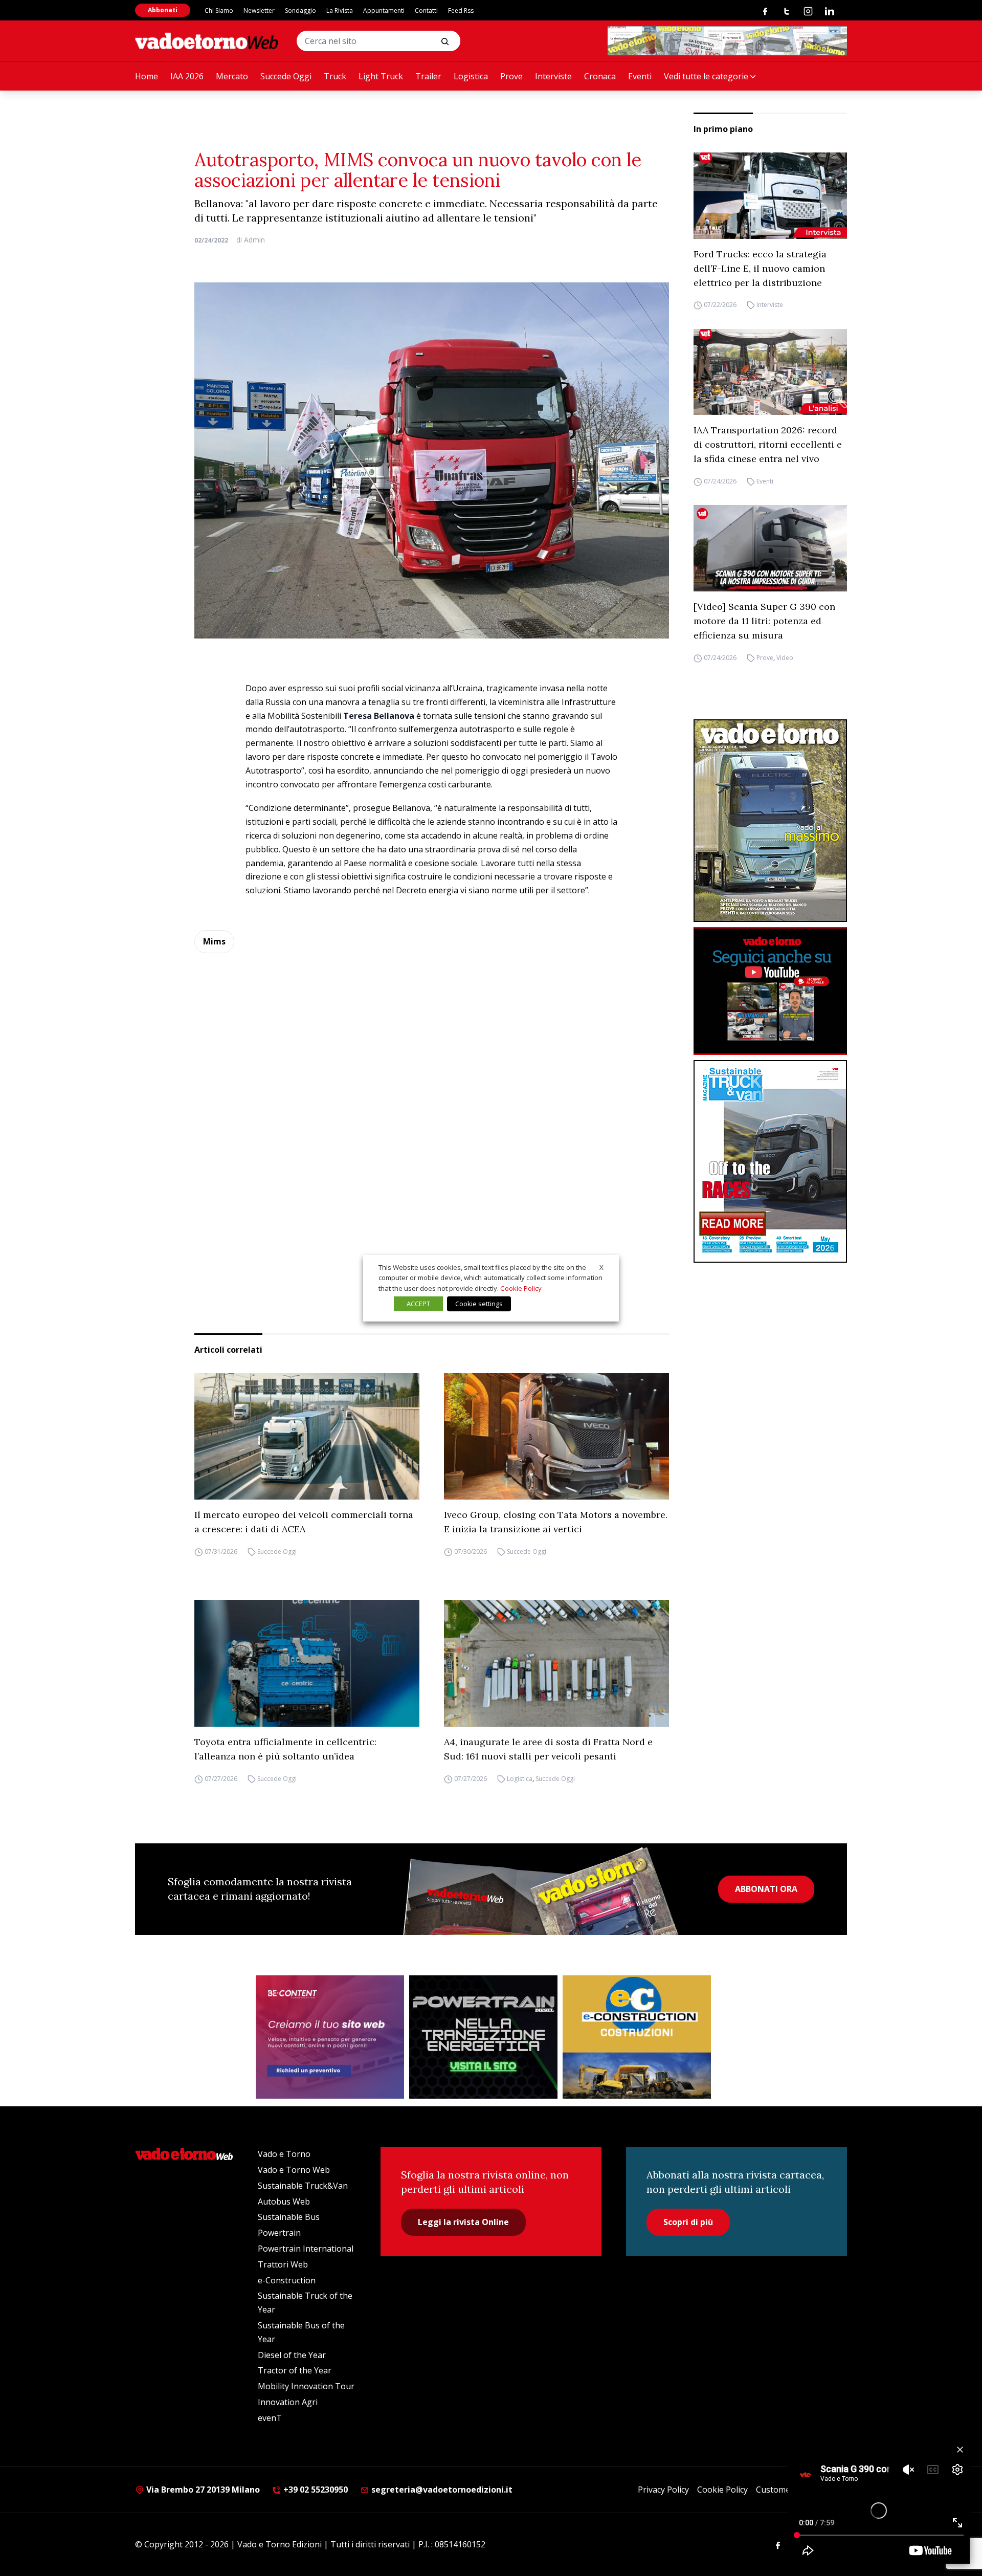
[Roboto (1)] (770, 991)
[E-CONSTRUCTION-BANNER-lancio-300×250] (637, 2037)
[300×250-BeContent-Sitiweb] (330, 2037)
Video (785, 658)
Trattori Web (283, 2264)
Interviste (553, 76)
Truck (335, 76)
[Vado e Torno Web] (207, 41)
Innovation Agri (288, 2402)
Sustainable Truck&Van (303, 2186)
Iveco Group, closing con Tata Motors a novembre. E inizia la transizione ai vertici (556, 1522)
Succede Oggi (286, 76)
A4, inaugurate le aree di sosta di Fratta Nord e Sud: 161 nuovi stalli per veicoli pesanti (548, 1749)
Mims (214, 941)
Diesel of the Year (292, 2355)
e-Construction (287, 2280)
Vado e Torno (284, 2154)
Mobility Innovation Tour (306, 2386)
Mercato (232, 76)
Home (147, 76)
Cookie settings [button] (479, 1304)
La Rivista (340, 10)
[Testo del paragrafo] (727, 41)
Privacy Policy (663, 2490)
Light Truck (381, 76)
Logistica (471, 76)
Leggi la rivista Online (463, 2222)
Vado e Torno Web (294, 2170)
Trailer (428, 76)
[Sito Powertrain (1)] (483, 2037)
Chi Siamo (219, 10)
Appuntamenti (384, 10)
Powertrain (279, 2233)
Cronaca (600, 76)
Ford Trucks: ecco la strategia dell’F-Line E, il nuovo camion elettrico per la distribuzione (760, 268)
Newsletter (259, 10)
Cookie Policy (722, 2490)
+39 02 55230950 (315, 2490)
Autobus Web (284, 2201)
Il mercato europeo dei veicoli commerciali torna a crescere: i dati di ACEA (304, 1522)
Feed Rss (461, 10)
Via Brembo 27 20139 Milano (202, 2490)
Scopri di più (688, 2222)
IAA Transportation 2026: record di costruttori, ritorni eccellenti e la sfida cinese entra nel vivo (768, 444)
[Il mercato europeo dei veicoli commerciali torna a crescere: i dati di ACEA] (307, 1437)
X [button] (601, 1267)
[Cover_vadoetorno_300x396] (770, 821)
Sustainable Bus (289, 2217)
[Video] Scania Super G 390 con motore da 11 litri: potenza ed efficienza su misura (764, 621)
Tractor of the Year (295, 2370)
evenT (270, 2418)
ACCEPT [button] (418, 1304)
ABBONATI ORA (766, 1889)
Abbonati (163, 10)
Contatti (426, 10)
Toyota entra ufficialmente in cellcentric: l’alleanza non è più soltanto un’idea (285, 1749)
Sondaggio (300, 10)
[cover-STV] (770, 1161)
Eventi (640, 76)
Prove (511, 76)
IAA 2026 (187, 76)
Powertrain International (306, 2249)
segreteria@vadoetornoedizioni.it (441, 2490)
